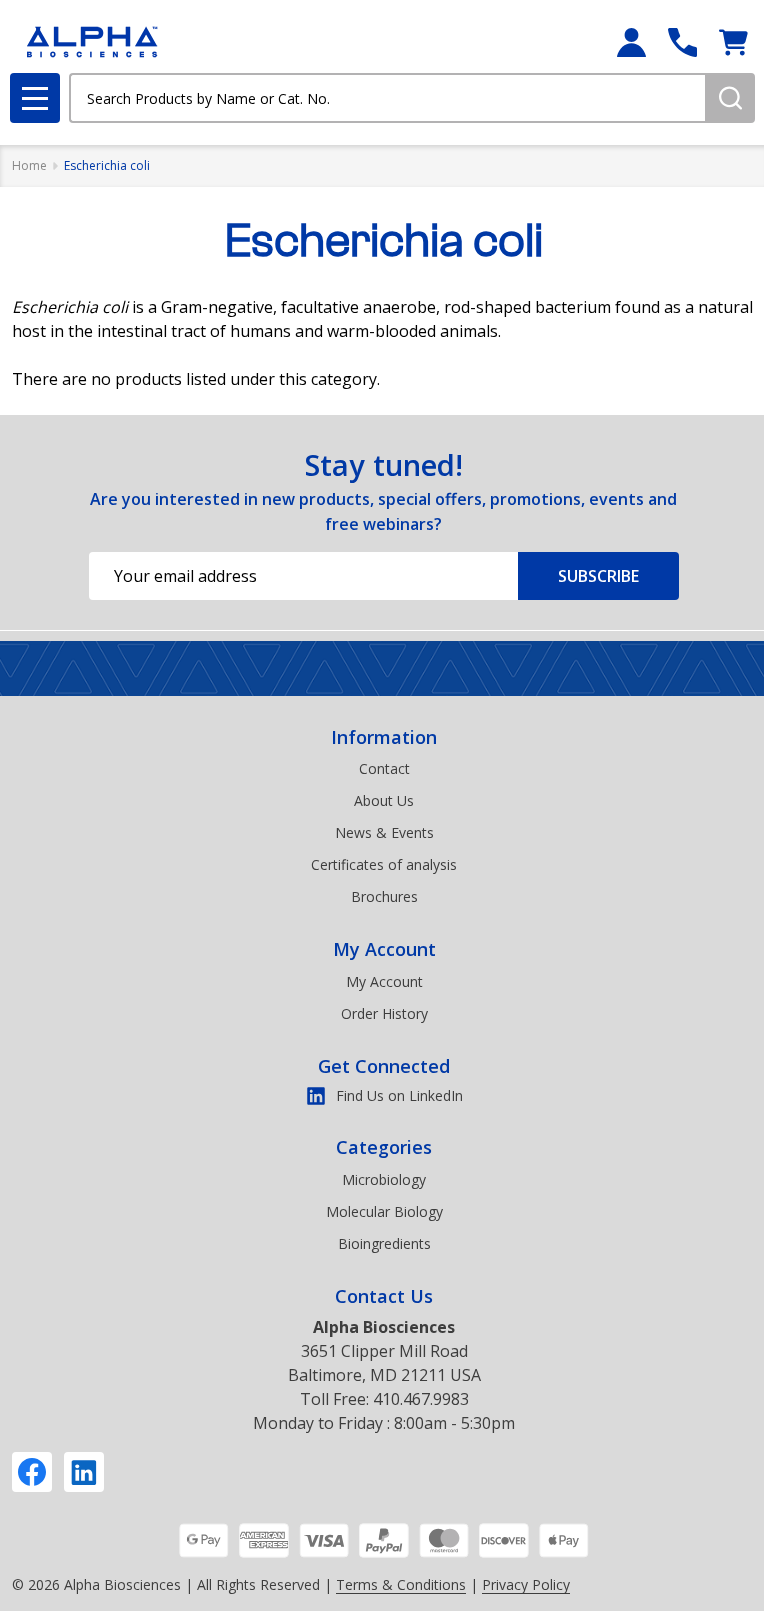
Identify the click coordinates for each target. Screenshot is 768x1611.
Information (384, 737)
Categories (384, 1147)
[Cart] (733, 42)
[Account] (631, 42)
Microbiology (384, 1179)
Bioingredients (384, 1243)
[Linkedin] (84, 1472)
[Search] (730, 98)
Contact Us (384, 1296)
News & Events (384, 832)
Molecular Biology (384, 1211)
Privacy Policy (526, 1584)
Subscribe (598, 576)
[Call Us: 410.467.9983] (682, 42)
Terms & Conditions (401, 1584)
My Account (384, 949)
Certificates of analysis (384, 864)
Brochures (384, 896)
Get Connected (384, 1066)
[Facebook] (32, 1472)
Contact (384, 768)
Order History (384, 1013)
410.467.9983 (421, 1399)
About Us (384, 800)
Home (29, 165)
